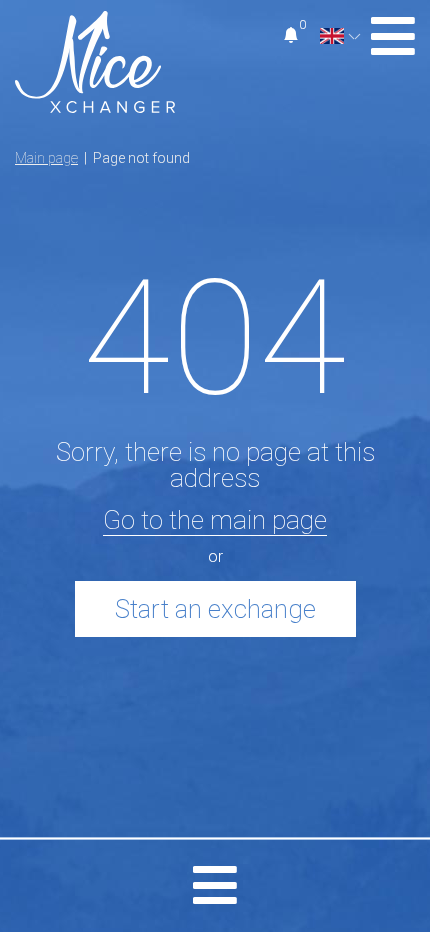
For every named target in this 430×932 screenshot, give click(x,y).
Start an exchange (215, 609)
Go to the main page (215, 520)
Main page (46, 158)
